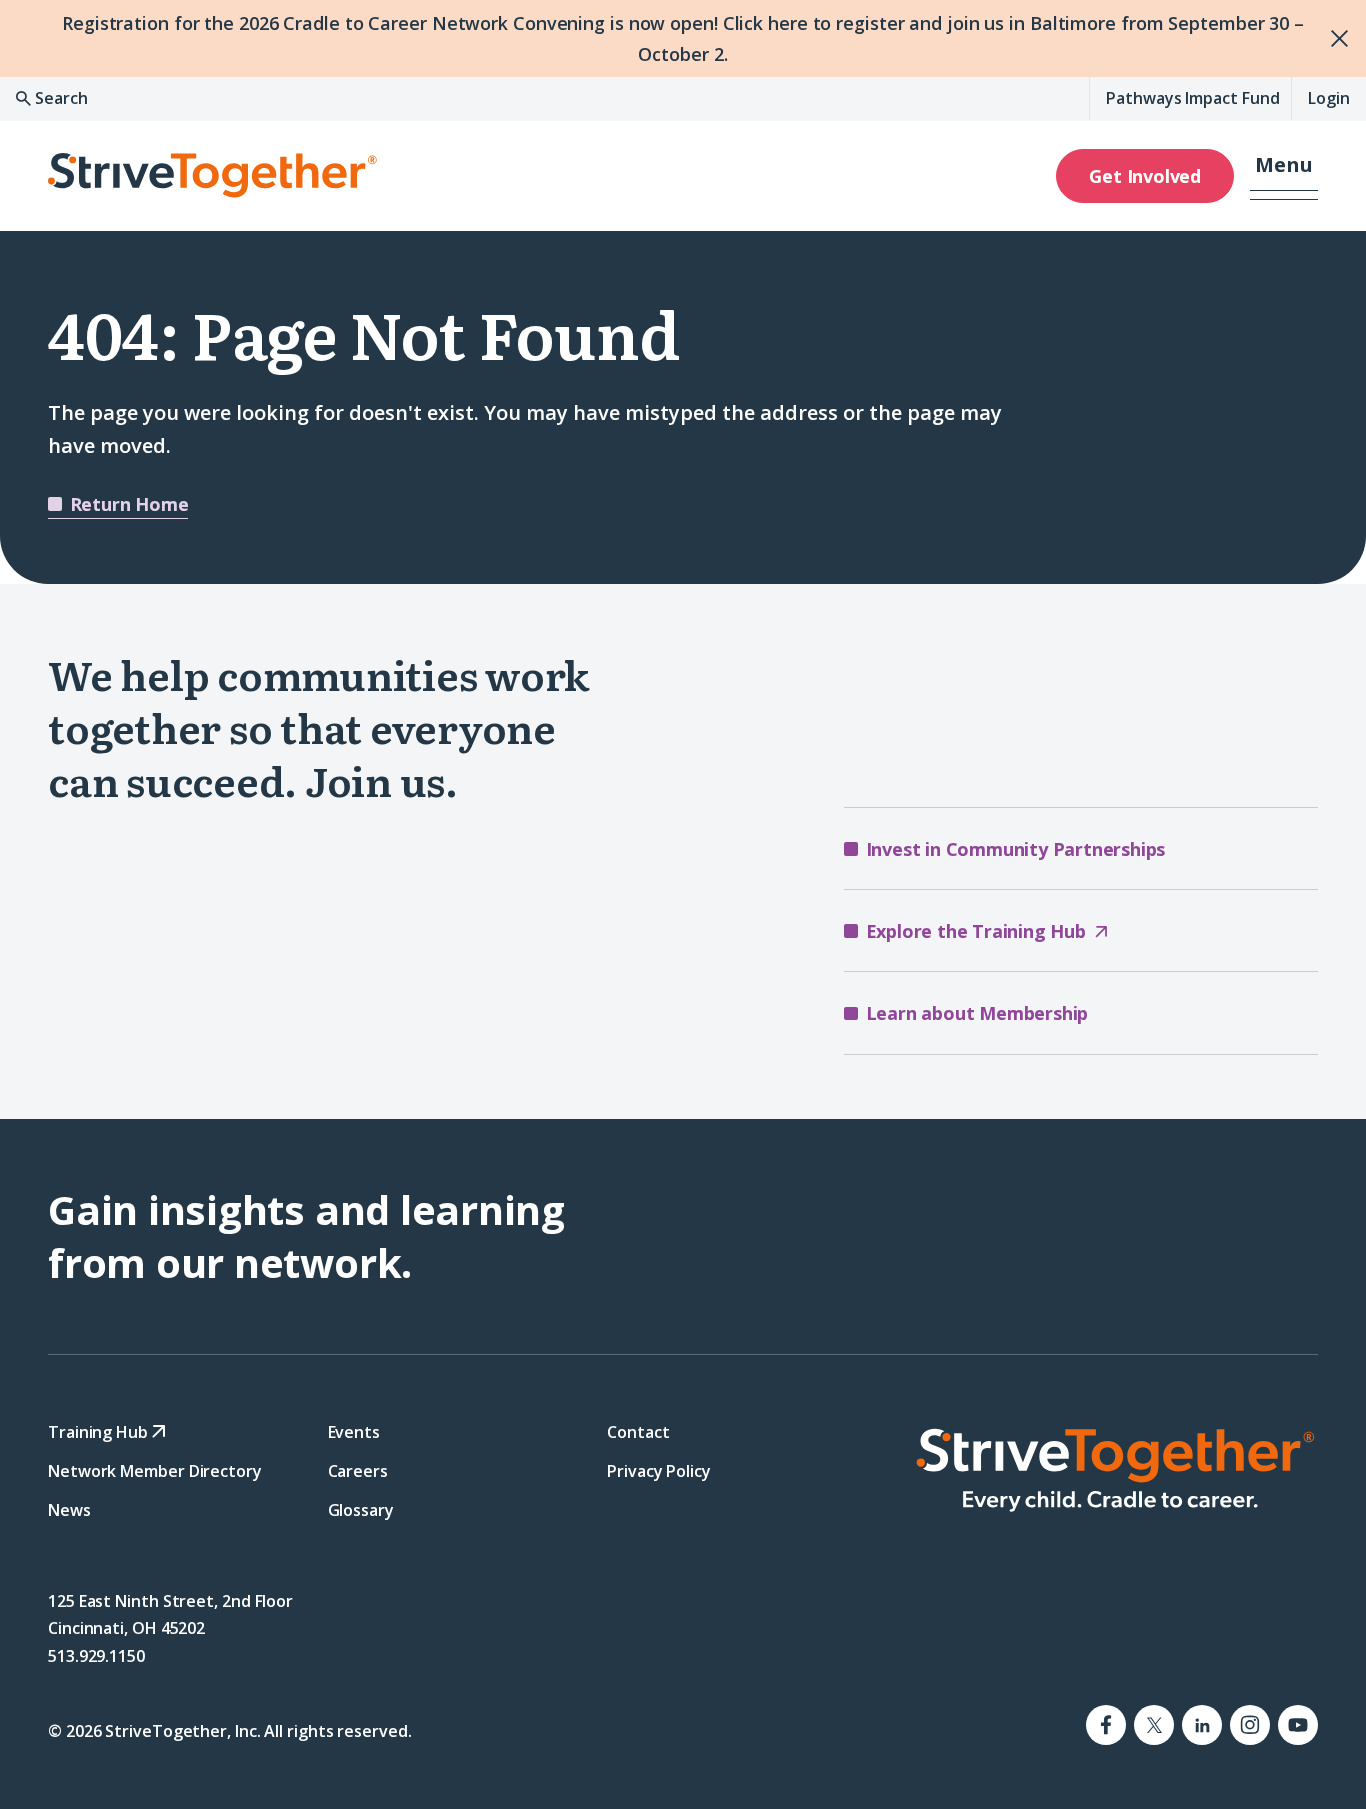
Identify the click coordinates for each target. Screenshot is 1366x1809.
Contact (638, 1431)
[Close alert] (1327, 38)
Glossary (361, 1510)
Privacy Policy (659, 1471)
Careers (358, 1471)
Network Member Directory (155, 1471)
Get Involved (1145, 176)
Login (1329, 98)
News (69, 1510)
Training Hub (100, 1431)
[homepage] (1114, 1469)
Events (354, 1431)
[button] (1284, 176)
